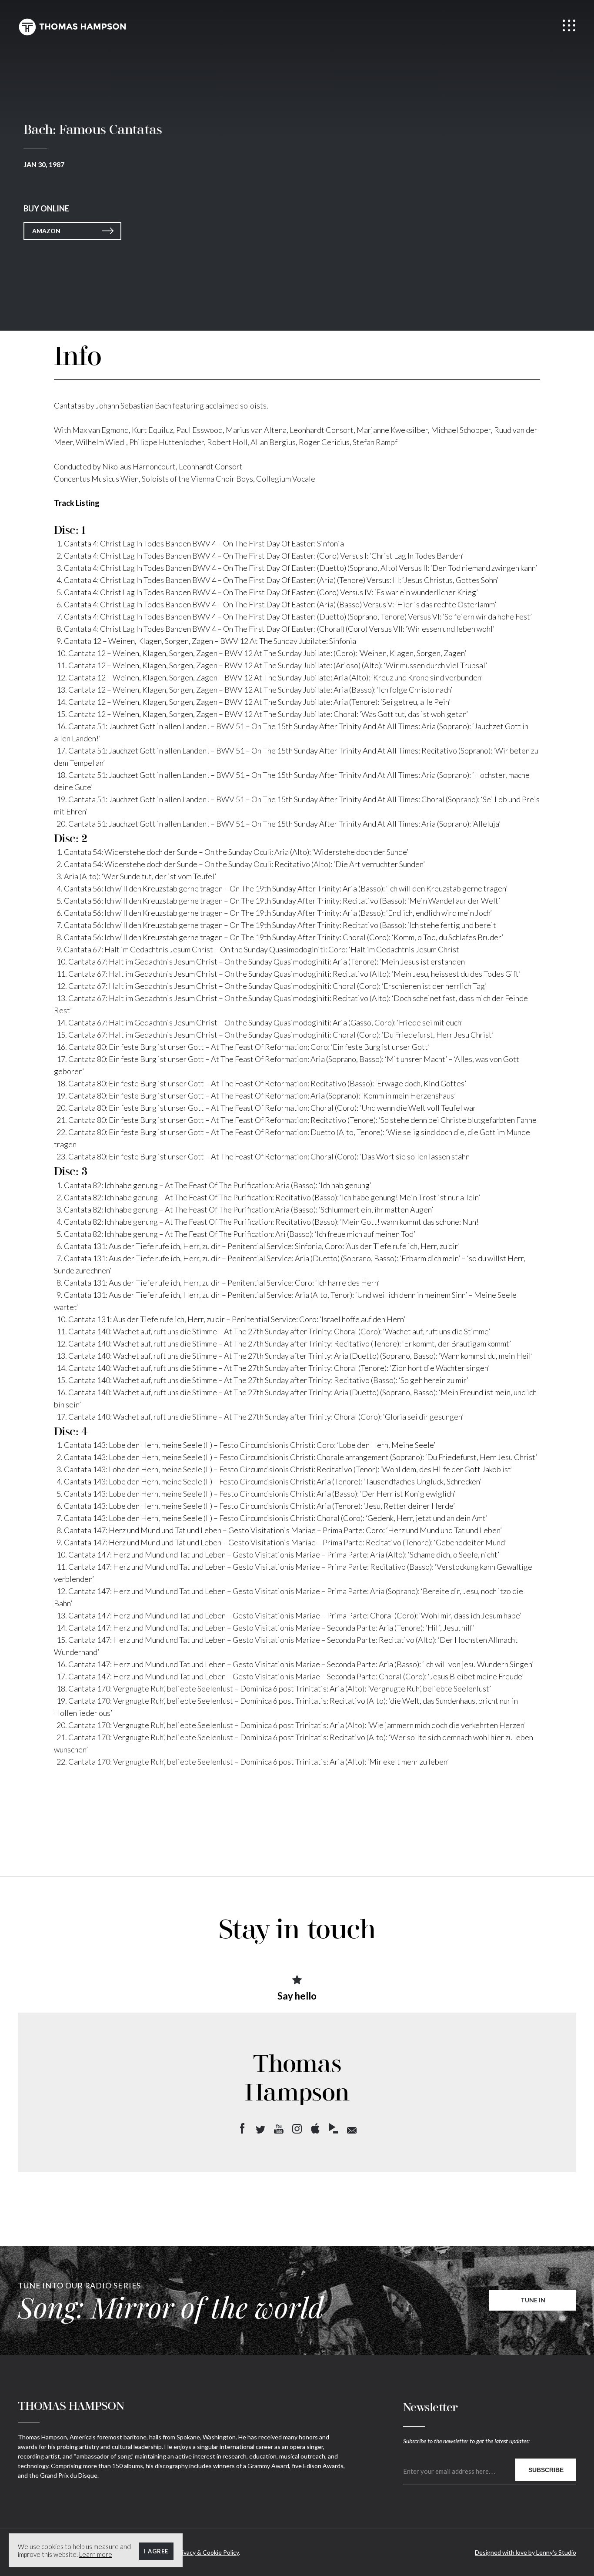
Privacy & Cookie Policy (207, 2552)
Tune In (533, 2300)
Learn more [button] (96, 2554)
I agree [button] (156, 2551)
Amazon (46, 231)
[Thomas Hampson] (72, 27)
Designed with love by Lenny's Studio (526, 2552)
